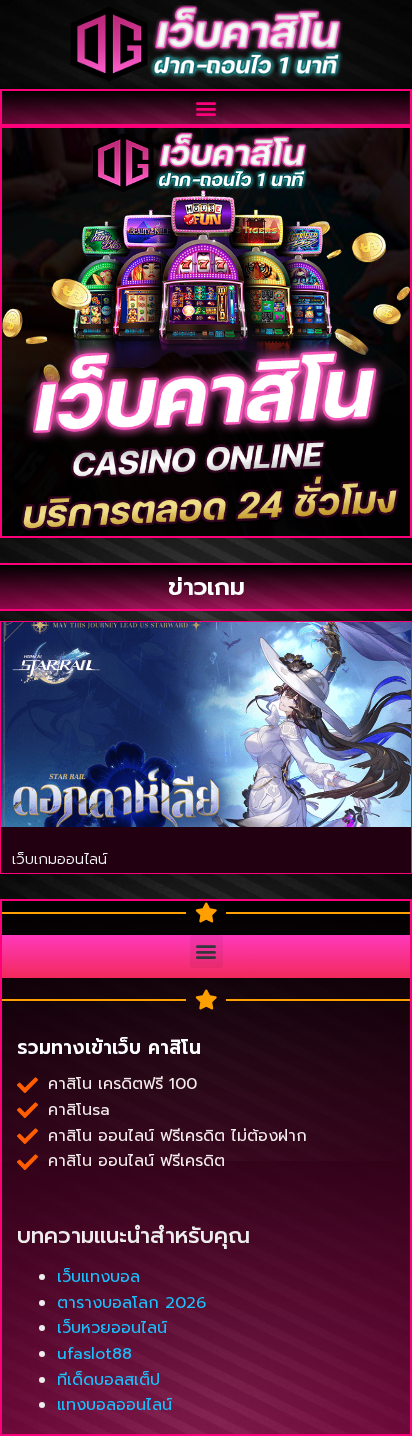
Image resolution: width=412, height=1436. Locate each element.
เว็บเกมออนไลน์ (59, 859)
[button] (206, 107)
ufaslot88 (94, 1354)
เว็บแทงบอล (98, 1277)
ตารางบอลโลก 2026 (131, 1303)
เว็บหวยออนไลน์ (112, 1328)
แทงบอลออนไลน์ (114, 1405)
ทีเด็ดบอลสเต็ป (108, 1380)
